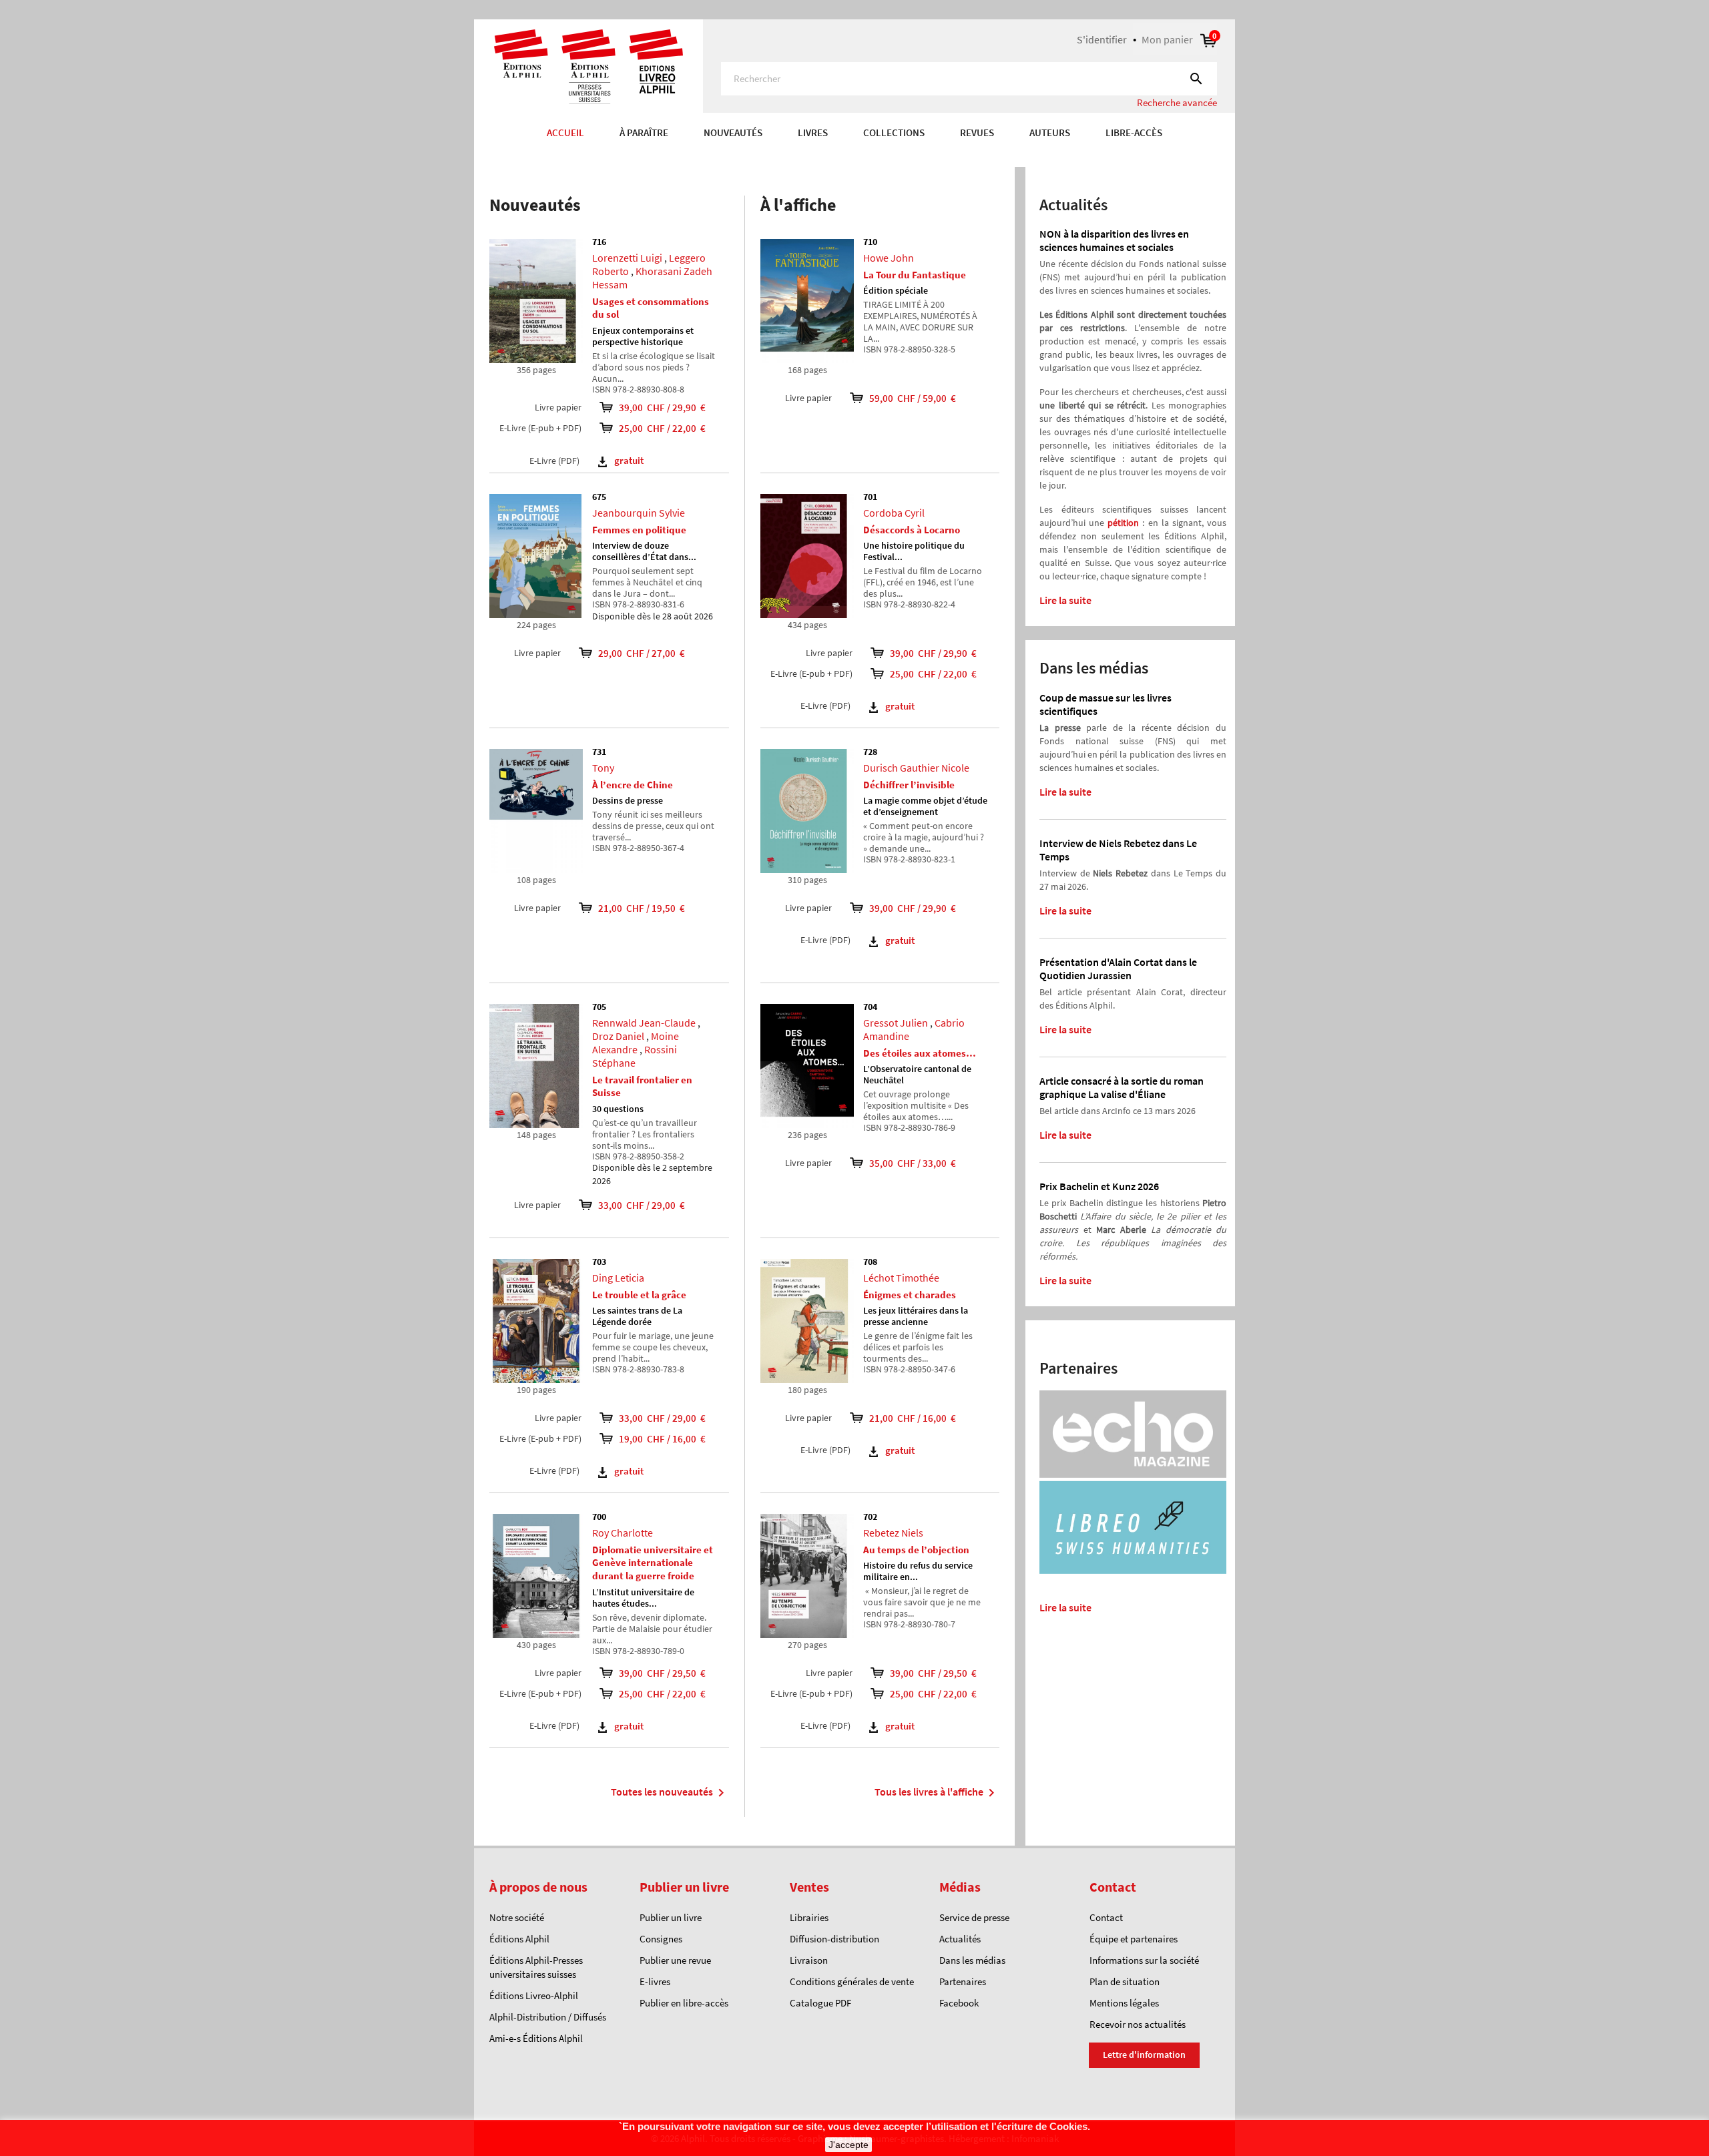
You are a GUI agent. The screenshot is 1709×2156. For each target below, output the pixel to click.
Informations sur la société (1144, 1960)
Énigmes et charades (910, 1295)
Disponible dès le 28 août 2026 (653, 616)
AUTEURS (1050, 132)
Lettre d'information (1144, 2055)
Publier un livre (671, 1917)
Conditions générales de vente (852, 1981)
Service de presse (974, 1917)
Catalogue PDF (820, 2003)
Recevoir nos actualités (1138, 2024)
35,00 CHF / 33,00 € (904, 1163)
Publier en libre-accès (684, 2003)
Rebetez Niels (893, 1533)
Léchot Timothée (901, 1278)
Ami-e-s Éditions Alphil (536, 2038)
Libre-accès (1134, 132)
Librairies (809, 1917)
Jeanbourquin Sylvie (639, 513)
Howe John (889, 258)
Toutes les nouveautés (670, 1793)
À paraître (644, 132)
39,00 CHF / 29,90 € (662, 408)
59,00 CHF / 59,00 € (904, 398)
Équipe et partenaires (1134, 1939)
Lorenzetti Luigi (627, 258)
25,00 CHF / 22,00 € (662, 428)
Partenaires (963, 1981)
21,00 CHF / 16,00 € (904, 1418)
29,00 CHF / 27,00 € (633, 653)
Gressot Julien (896, 1023)
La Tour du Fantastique (915, 275)
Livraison (809, 1960)
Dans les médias (972, 1960)
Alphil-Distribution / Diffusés (548, 2017)
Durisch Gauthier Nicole (916, 768)
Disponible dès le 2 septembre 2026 (652, 1174)
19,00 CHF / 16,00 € (662, 1439)
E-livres (655, 1981)
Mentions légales (1124, 2003)
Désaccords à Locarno (912, 530)
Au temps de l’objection (916, 1550)
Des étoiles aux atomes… (920, 1053)
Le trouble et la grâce (639, 1295)
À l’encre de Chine (633, 785)
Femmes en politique (639, 530)
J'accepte (848, 2145)
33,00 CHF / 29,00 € (633, 1205)
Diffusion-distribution (834, 1939)
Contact (1106, 1917)
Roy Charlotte (623, 1533)
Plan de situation (1125, 1981)
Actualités (960, 1939)
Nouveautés (733, 132)
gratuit (629, 460)
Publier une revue (675, 1960)
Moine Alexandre (636, 1043)
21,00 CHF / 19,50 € (633, 908)
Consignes (661, 1939)
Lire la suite (1065, 600)
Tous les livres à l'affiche (937, 1793)
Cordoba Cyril (894, 513)
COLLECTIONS (894, 132)
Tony (603, 768)
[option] (854, 160)
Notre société (517, 1917)
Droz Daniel (618, 1036)
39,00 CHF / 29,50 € (662, 1673)
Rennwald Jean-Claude (644, 1023)
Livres (813, 132)
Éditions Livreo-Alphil (534, 1995)
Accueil (565, 132)
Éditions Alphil (519, 1939)
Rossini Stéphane (635, 1056)
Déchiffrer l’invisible (909, 785)
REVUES (977, 132)
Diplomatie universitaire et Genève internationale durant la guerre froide (653, 1563)
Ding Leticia (618, 1278)
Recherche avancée (1177, 102)
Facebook (959, 2003)
